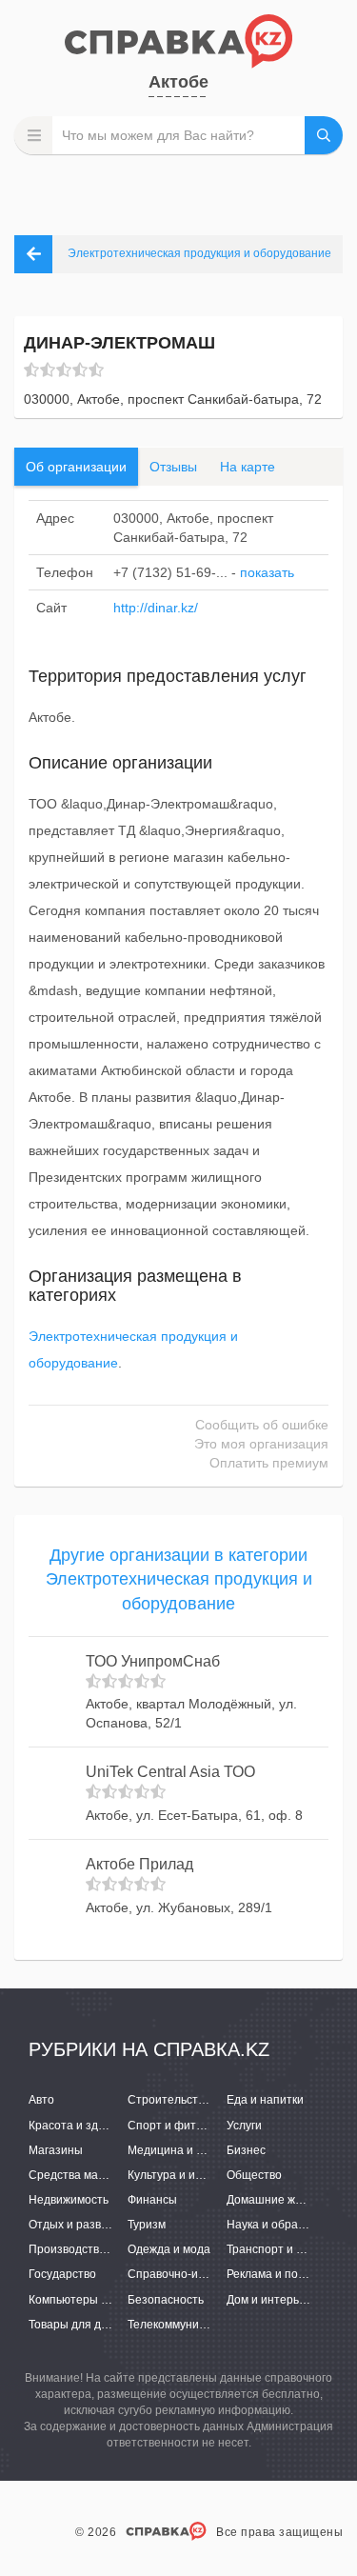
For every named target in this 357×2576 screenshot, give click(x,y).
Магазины (56, 2150)
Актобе (178, 82)
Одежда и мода (169, 2249)
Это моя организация (261, 1444)
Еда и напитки (265, 2100)
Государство (62, 2274)
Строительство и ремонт (195, 2100)
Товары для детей (78, 2325)
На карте (248, 467)
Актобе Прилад (139, 1864)
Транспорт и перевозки (289, 2249)
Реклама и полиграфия (289, 2274)
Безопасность (166, 2300)
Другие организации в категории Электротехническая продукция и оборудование (179, 1579)
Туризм (147, 2225)
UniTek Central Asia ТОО (170, 1772)
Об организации (76, 467)
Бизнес (246, 2150)
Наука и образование (285, 2225)
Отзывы (173, 467)
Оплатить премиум (269, 1463)
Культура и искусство (184, 2175)
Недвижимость (69, 2200)
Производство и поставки (98, 2249)
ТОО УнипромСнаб (153, 1661)
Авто (41, 2100)
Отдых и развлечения (88, 2225)
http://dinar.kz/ (156, 608)
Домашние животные (284, 2200)
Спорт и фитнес (171, 2126)
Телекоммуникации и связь (200, 2325)
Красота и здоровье (82, 2126)
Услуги (244, 2126)
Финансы (152, 2200)
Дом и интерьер (269, 2300)
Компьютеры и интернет (95, 2300)
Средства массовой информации (119, 2175)
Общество (254, 2175)
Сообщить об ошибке (262, 1425)
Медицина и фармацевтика (202, 2150)
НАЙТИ (324, 135)
